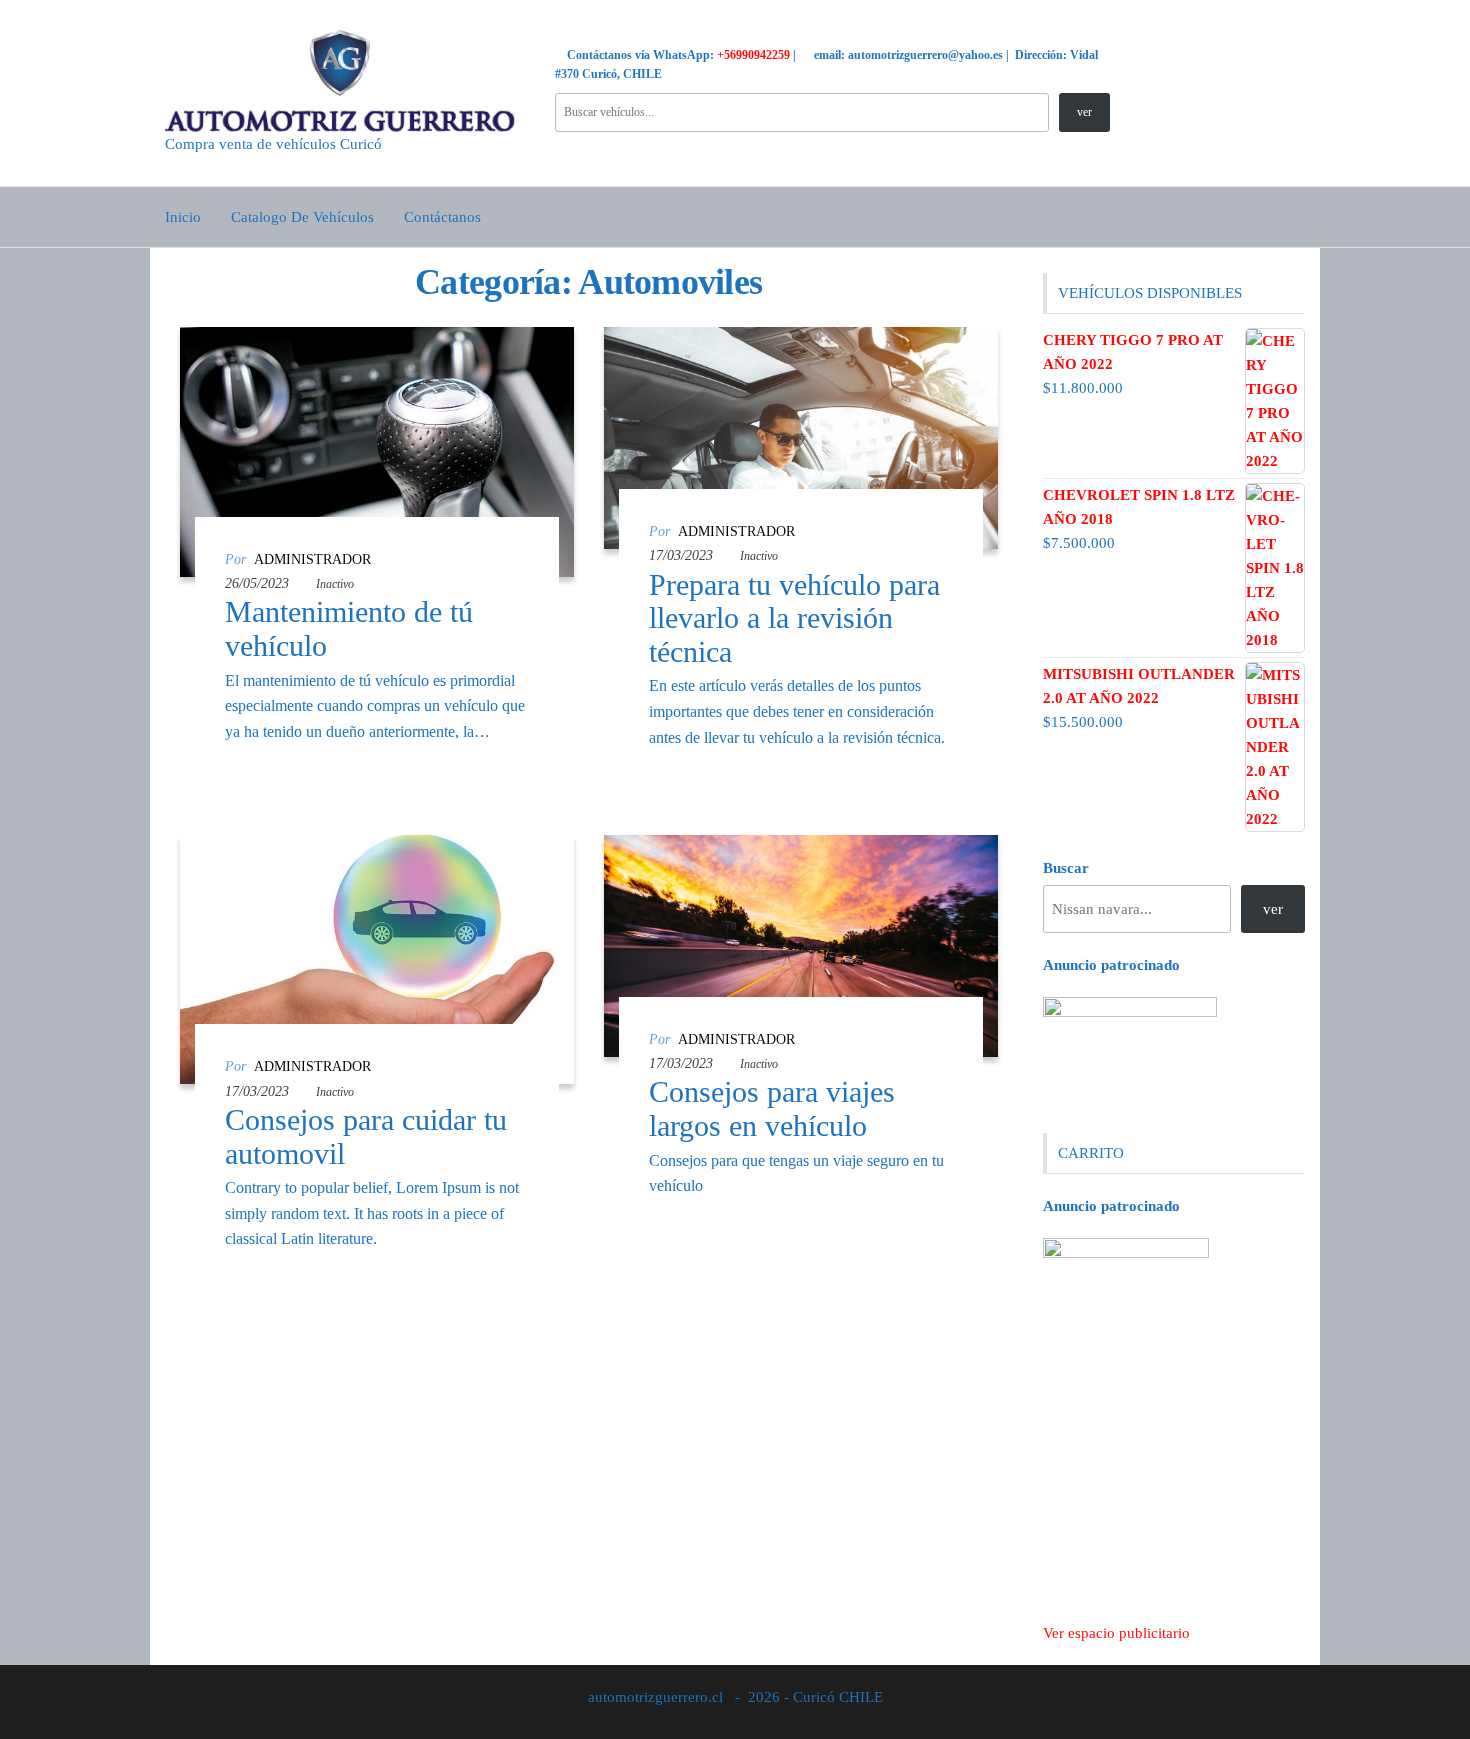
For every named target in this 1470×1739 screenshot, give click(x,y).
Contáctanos (442, 217)
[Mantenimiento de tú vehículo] (377, 450)
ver (1084, 112)
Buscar (1066, 868)
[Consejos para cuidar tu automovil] (377, 958)
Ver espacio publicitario (1116, 1633)
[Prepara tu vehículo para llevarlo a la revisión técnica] (801, 437)
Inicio (183, 217)
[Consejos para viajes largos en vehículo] (801, 944)
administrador (312, 559)
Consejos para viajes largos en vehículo (772, 1108)
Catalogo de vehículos (302, 217)
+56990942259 (753, 55)
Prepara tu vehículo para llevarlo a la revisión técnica (794, 618)
